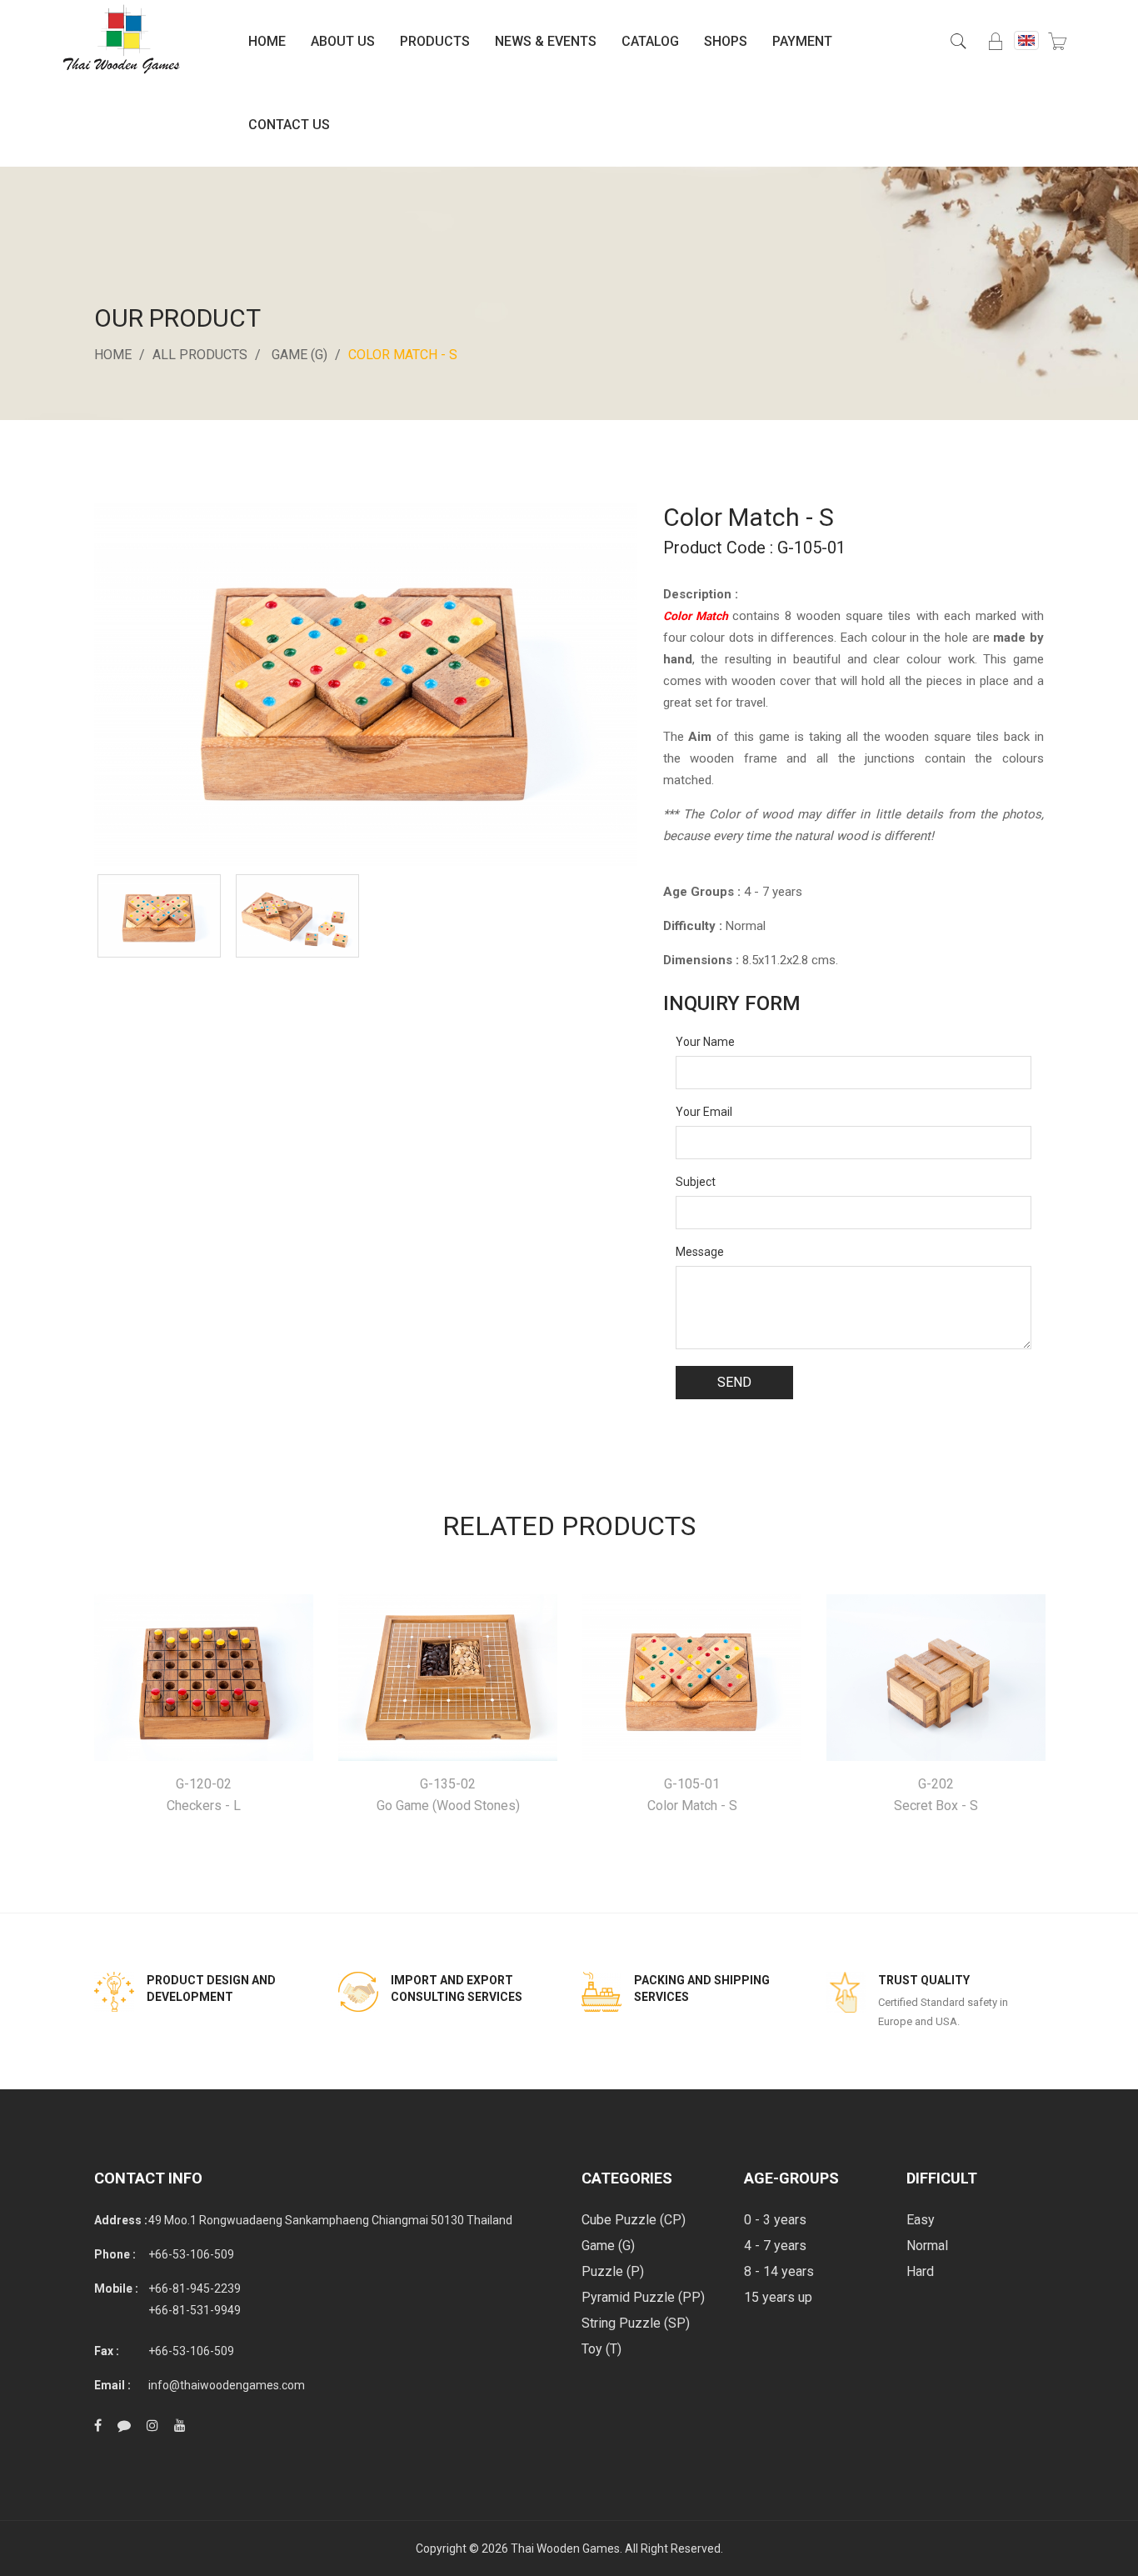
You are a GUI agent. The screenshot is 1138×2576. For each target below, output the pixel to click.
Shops (726, 41)
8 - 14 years (779, 2271)
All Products (200, 355)
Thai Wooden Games (565, 2548)
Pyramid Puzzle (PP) (643, 2297)
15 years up (778, 2297)
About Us (343, 41)
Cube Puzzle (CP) (634, 2220)
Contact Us (289, 125)
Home (267, 41)
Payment (802, 41)
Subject (696, 1182)
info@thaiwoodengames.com (227, 2385)
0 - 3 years (775, 2220)
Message (700, 1252)
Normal (927, 2246)
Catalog (650, 41)
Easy (921, 2220)
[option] (159, 916)
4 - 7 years (775, 2246)
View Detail (204, 1678)
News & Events (546, 41)
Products (435, 41)
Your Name (705, 1042)
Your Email (704, 1112)
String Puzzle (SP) (636, 2323)
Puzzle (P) (613, 2271)
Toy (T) (601, 2349)
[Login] (996, 42)
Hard (920, 2271)
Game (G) (299, 355)
